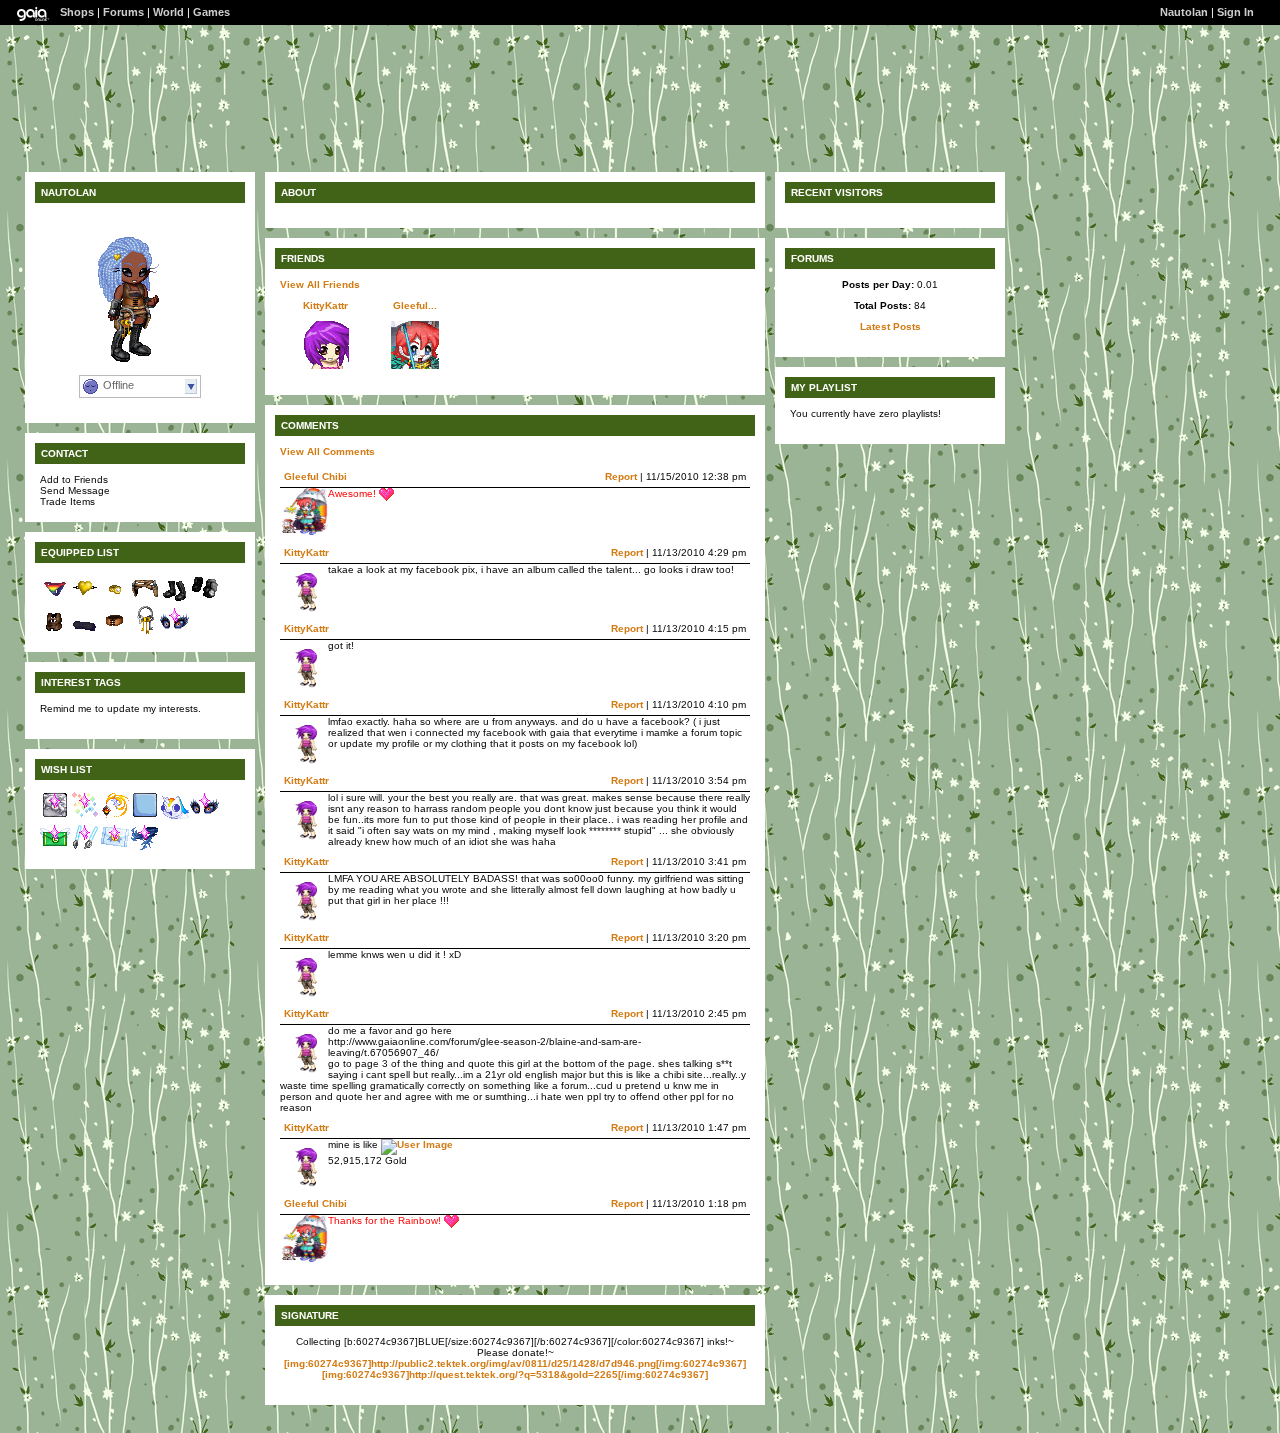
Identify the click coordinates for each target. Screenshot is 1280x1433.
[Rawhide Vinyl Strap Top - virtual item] (55, 631)
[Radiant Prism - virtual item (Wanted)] (85, 816)
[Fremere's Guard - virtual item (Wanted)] (115, 816)
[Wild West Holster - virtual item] (145, 599)
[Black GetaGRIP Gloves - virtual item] (205, 599)
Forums (123, 12)
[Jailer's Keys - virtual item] (145, 631)
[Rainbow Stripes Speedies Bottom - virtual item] (55, 599)
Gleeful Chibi (315, 476)
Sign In (1235, 12)
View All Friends (320, 284)
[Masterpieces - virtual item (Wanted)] (55, 816)
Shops (77, 12)
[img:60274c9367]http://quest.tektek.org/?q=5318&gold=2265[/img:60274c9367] (515, 1374)
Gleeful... (415, 305)
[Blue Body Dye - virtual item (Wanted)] (145, 816)
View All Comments (327, 451)
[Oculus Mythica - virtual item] (175, 631)
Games (211, 12)
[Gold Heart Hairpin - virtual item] (85, 599)
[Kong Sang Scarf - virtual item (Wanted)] (145, 848)
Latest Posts (890, 326)
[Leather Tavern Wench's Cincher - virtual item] (115, 631)
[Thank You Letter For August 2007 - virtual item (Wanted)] (115, 848)
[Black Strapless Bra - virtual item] (85, 631)
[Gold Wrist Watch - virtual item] (115, 599)
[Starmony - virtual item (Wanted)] (175, 816)
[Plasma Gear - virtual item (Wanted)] (85, 848)
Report (621, 476)
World (168, 12)
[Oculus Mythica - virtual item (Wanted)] (205, 816)
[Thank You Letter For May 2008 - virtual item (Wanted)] (55, 848)
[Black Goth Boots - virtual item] (175, 599)
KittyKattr (325, 305)
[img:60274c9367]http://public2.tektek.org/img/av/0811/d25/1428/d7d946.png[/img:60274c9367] (515, 1363)
